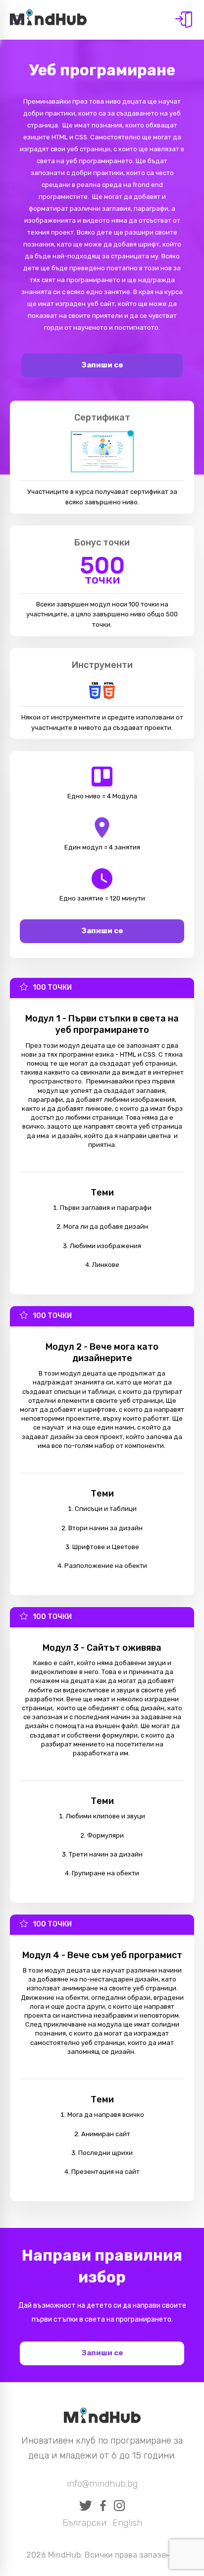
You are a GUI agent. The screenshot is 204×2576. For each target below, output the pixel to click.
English (127, 2523)
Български (84, 2523)
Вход (184, 20)
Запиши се (102, 365)
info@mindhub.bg (102, 2484)
